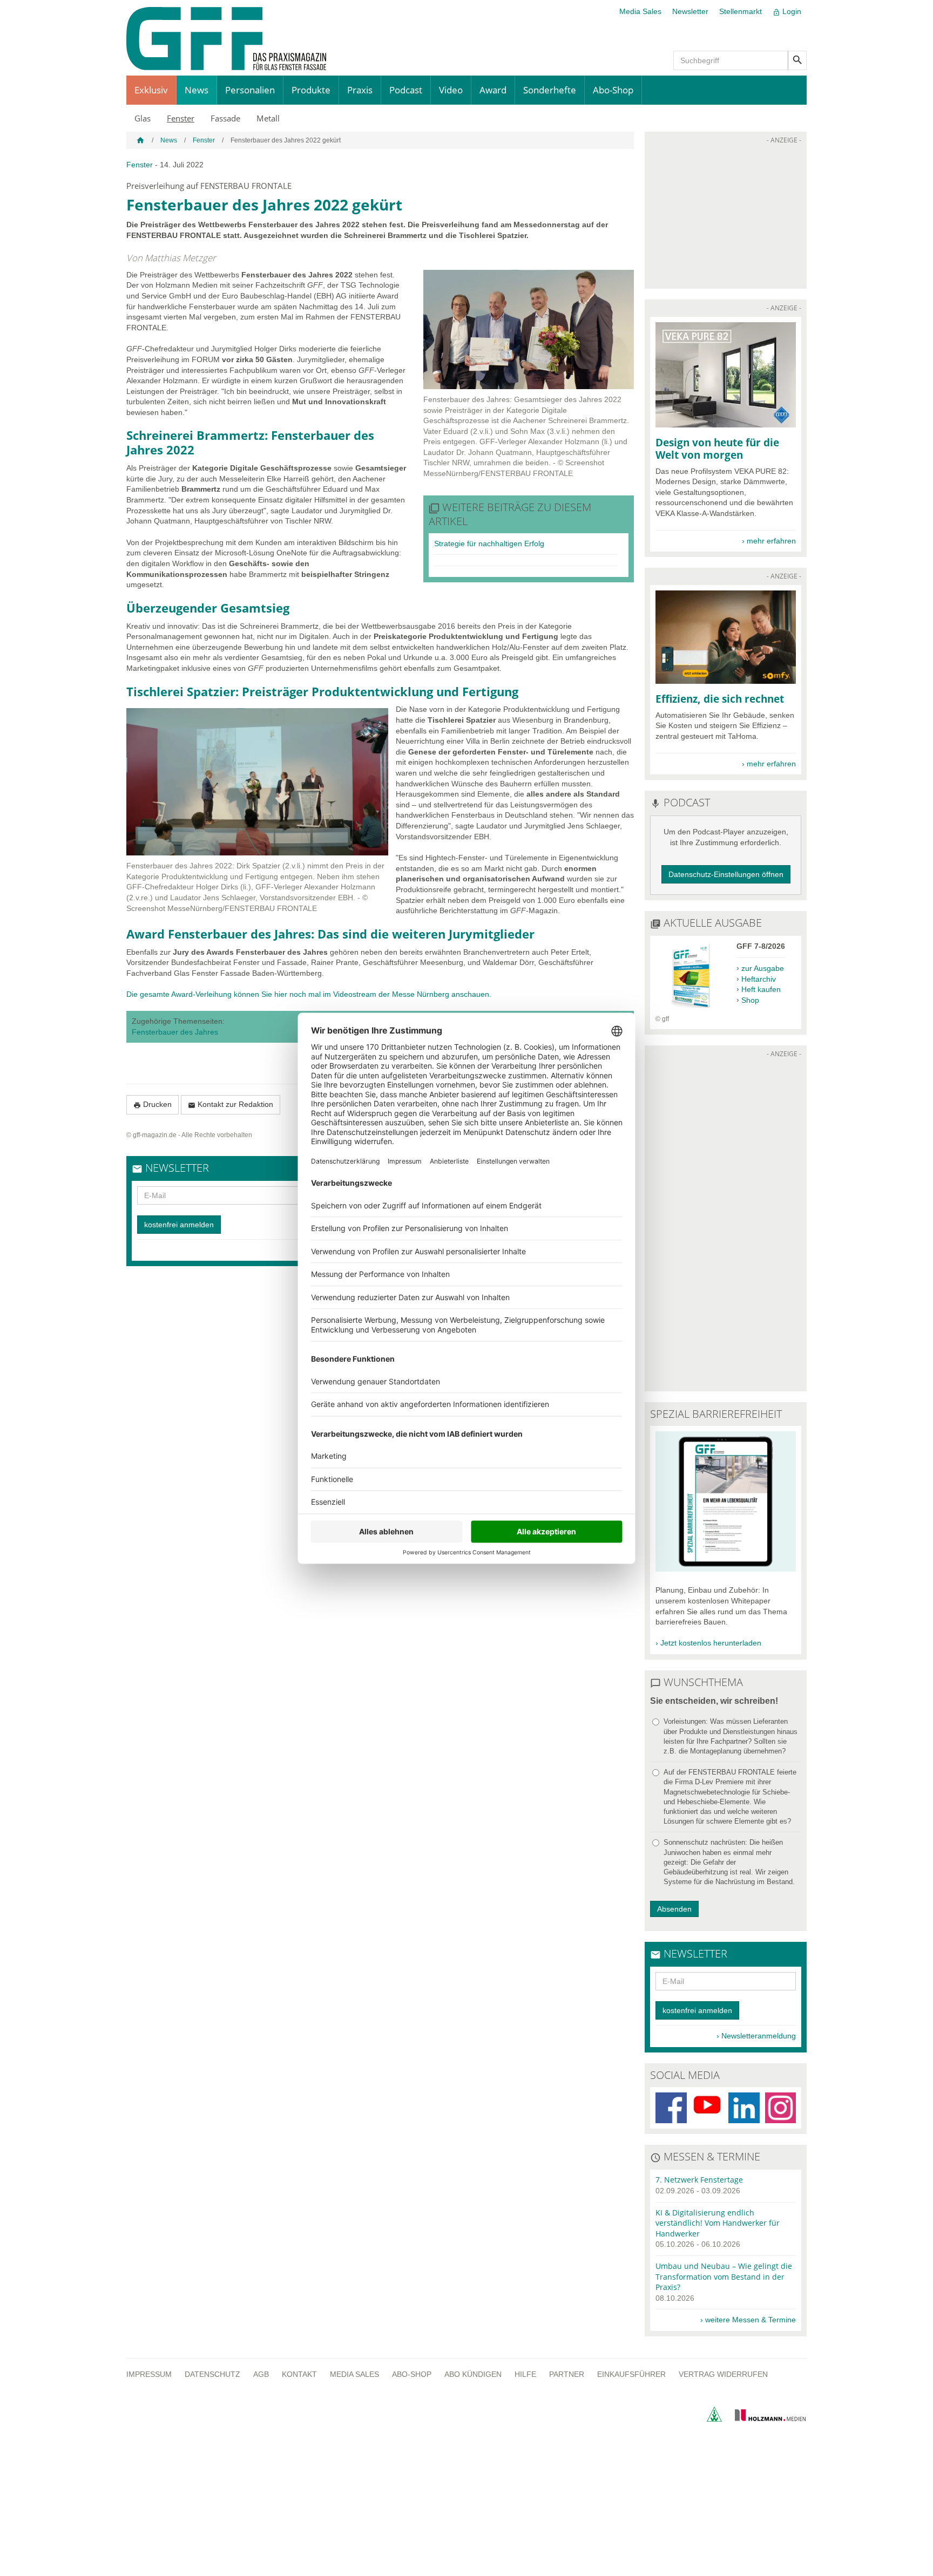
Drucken (153, 1105)
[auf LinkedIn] (744, 2108)
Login (787, 12)
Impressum (149, 2374)
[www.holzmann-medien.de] (765, 2419)
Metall (268, 118)
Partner (567, 2374)
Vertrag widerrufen (723, 2374)
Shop (750, 1000)
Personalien (250, 90)
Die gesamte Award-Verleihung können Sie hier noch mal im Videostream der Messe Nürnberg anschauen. (309, 994)
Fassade (225, 118)
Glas (143, 118)
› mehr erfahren (769, 541)
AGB (261, 2374)
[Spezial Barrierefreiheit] (726, 1569)
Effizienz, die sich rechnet (720, 699)
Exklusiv (151, 90)
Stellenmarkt (741, 11)
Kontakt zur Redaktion (231, 1105)
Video (451, 90)
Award (493, 90)
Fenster (181, 118)
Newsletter (690, 11)
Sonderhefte (550, 90)
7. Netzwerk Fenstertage (699, 2180)
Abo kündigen (473, 2374)
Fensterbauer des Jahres (175, 1032)
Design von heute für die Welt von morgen (717, 448)
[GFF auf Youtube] (708, 2108)
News (197, 90)
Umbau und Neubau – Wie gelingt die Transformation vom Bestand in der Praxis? (724, 2276)
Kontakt (299, 2374)
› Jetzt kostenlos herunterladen (708, 1643)
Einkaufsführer (631, 2374)
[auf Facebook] (671, 2108)
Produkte (311, 90)
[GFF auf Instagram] (781, 2108)
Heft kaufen (761, 989)
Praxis (360, 90)
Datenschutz (212, 2374)
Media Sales (640, 11)
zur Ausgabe (763, 968)
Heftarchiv (759, 979)
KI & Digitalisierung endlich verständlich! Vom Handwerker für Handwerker (718, 2223)
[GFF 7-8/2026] (691, 1009)
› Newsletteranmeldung (756, 2036)
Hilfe (525, 2374)
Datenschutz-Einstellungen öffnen (726, 874)
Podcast (406, 90)
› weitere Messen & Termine (748, 2320)
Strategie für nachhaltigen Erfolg (489, 543)
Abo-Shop (613, 90)
